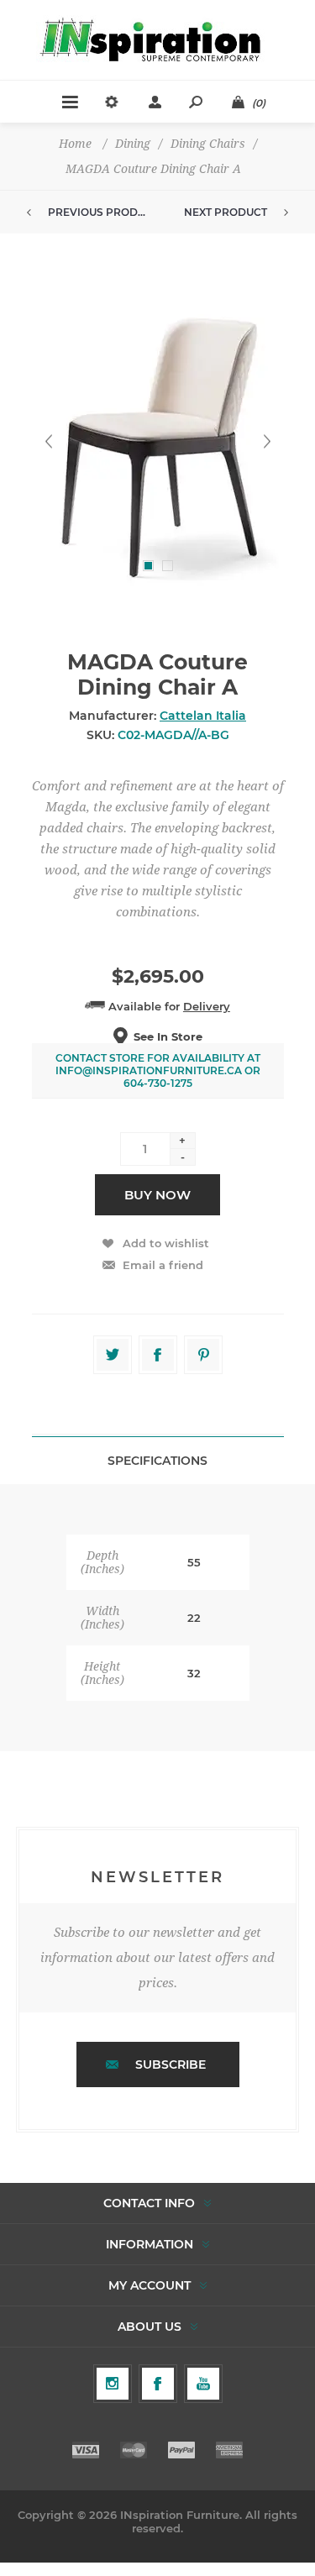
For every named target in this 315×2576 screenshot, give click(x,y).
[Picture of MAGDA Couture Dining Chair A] (158, 441)
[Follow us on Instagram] (113, 2384)
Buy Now (157, 1195)
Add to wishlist (166, 1243)
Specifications (157, 1461)
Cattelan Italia (203, 716)
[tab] (158, 1460)
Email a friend (163, 1265)
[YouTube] (203, 2384)
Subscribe (171, 2064)
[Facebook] (158, 2384)
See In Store (168, 1036)
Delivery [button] (207, 1006)
